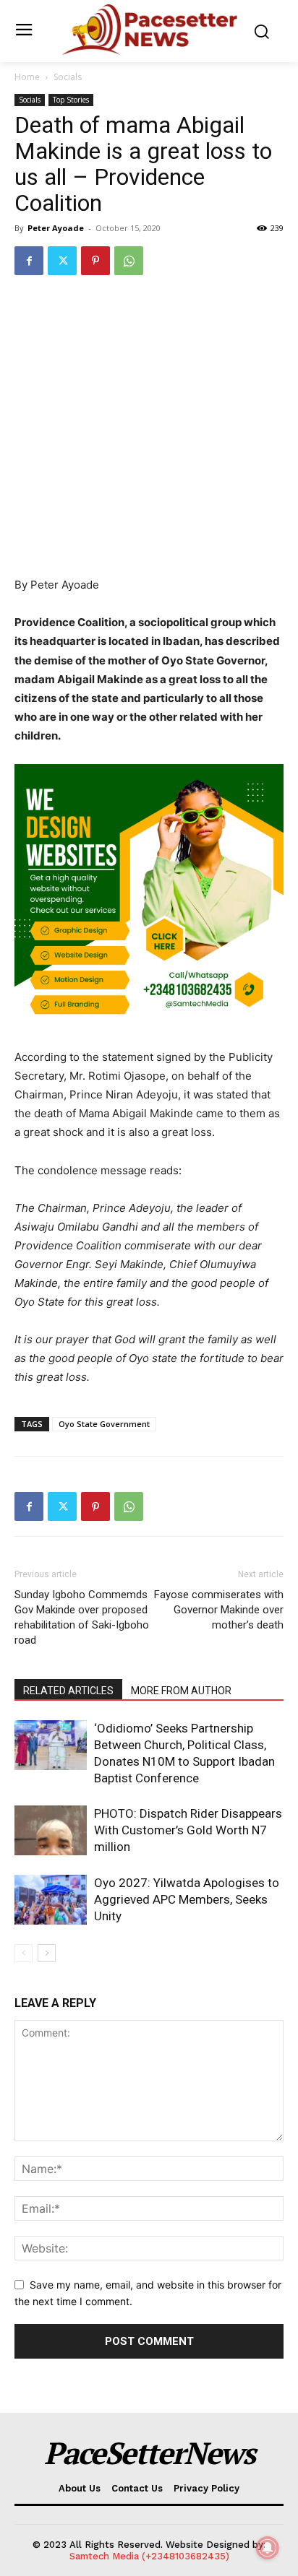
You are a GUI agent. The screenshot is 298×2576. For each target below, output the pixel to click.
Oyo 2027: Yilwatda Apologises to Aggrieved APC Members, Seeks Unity (187, 1899)
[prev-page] (24, 1953)
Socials (68, 77)
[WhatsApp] (129, 261)
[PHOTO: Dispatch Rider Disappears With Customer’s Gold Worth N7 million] (51, 1830)
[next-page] (47, 1953)
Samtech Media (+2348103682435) (149, 2556)
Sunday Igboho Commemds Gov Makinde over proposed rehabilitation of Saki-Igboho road (82, 1617)
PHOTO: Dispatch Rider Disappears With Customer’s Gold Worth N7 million (188, 1830)
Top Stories (71, 100)
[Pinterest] (95, 261)
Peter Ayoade (56, 228)
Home (27, 77)
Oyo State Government (104, 1424)
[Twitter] (62, 261)
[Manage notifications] (268, 2548)
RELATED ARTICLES (68, 1691)
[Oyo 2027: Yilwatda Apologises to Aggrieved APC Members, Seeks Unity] (51, 1900)
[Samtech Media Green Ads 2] (149, 898)
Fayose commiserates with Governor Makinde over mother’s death (219, 1610)
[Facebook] (29, 261)
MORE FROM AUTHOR (181, 1691)
